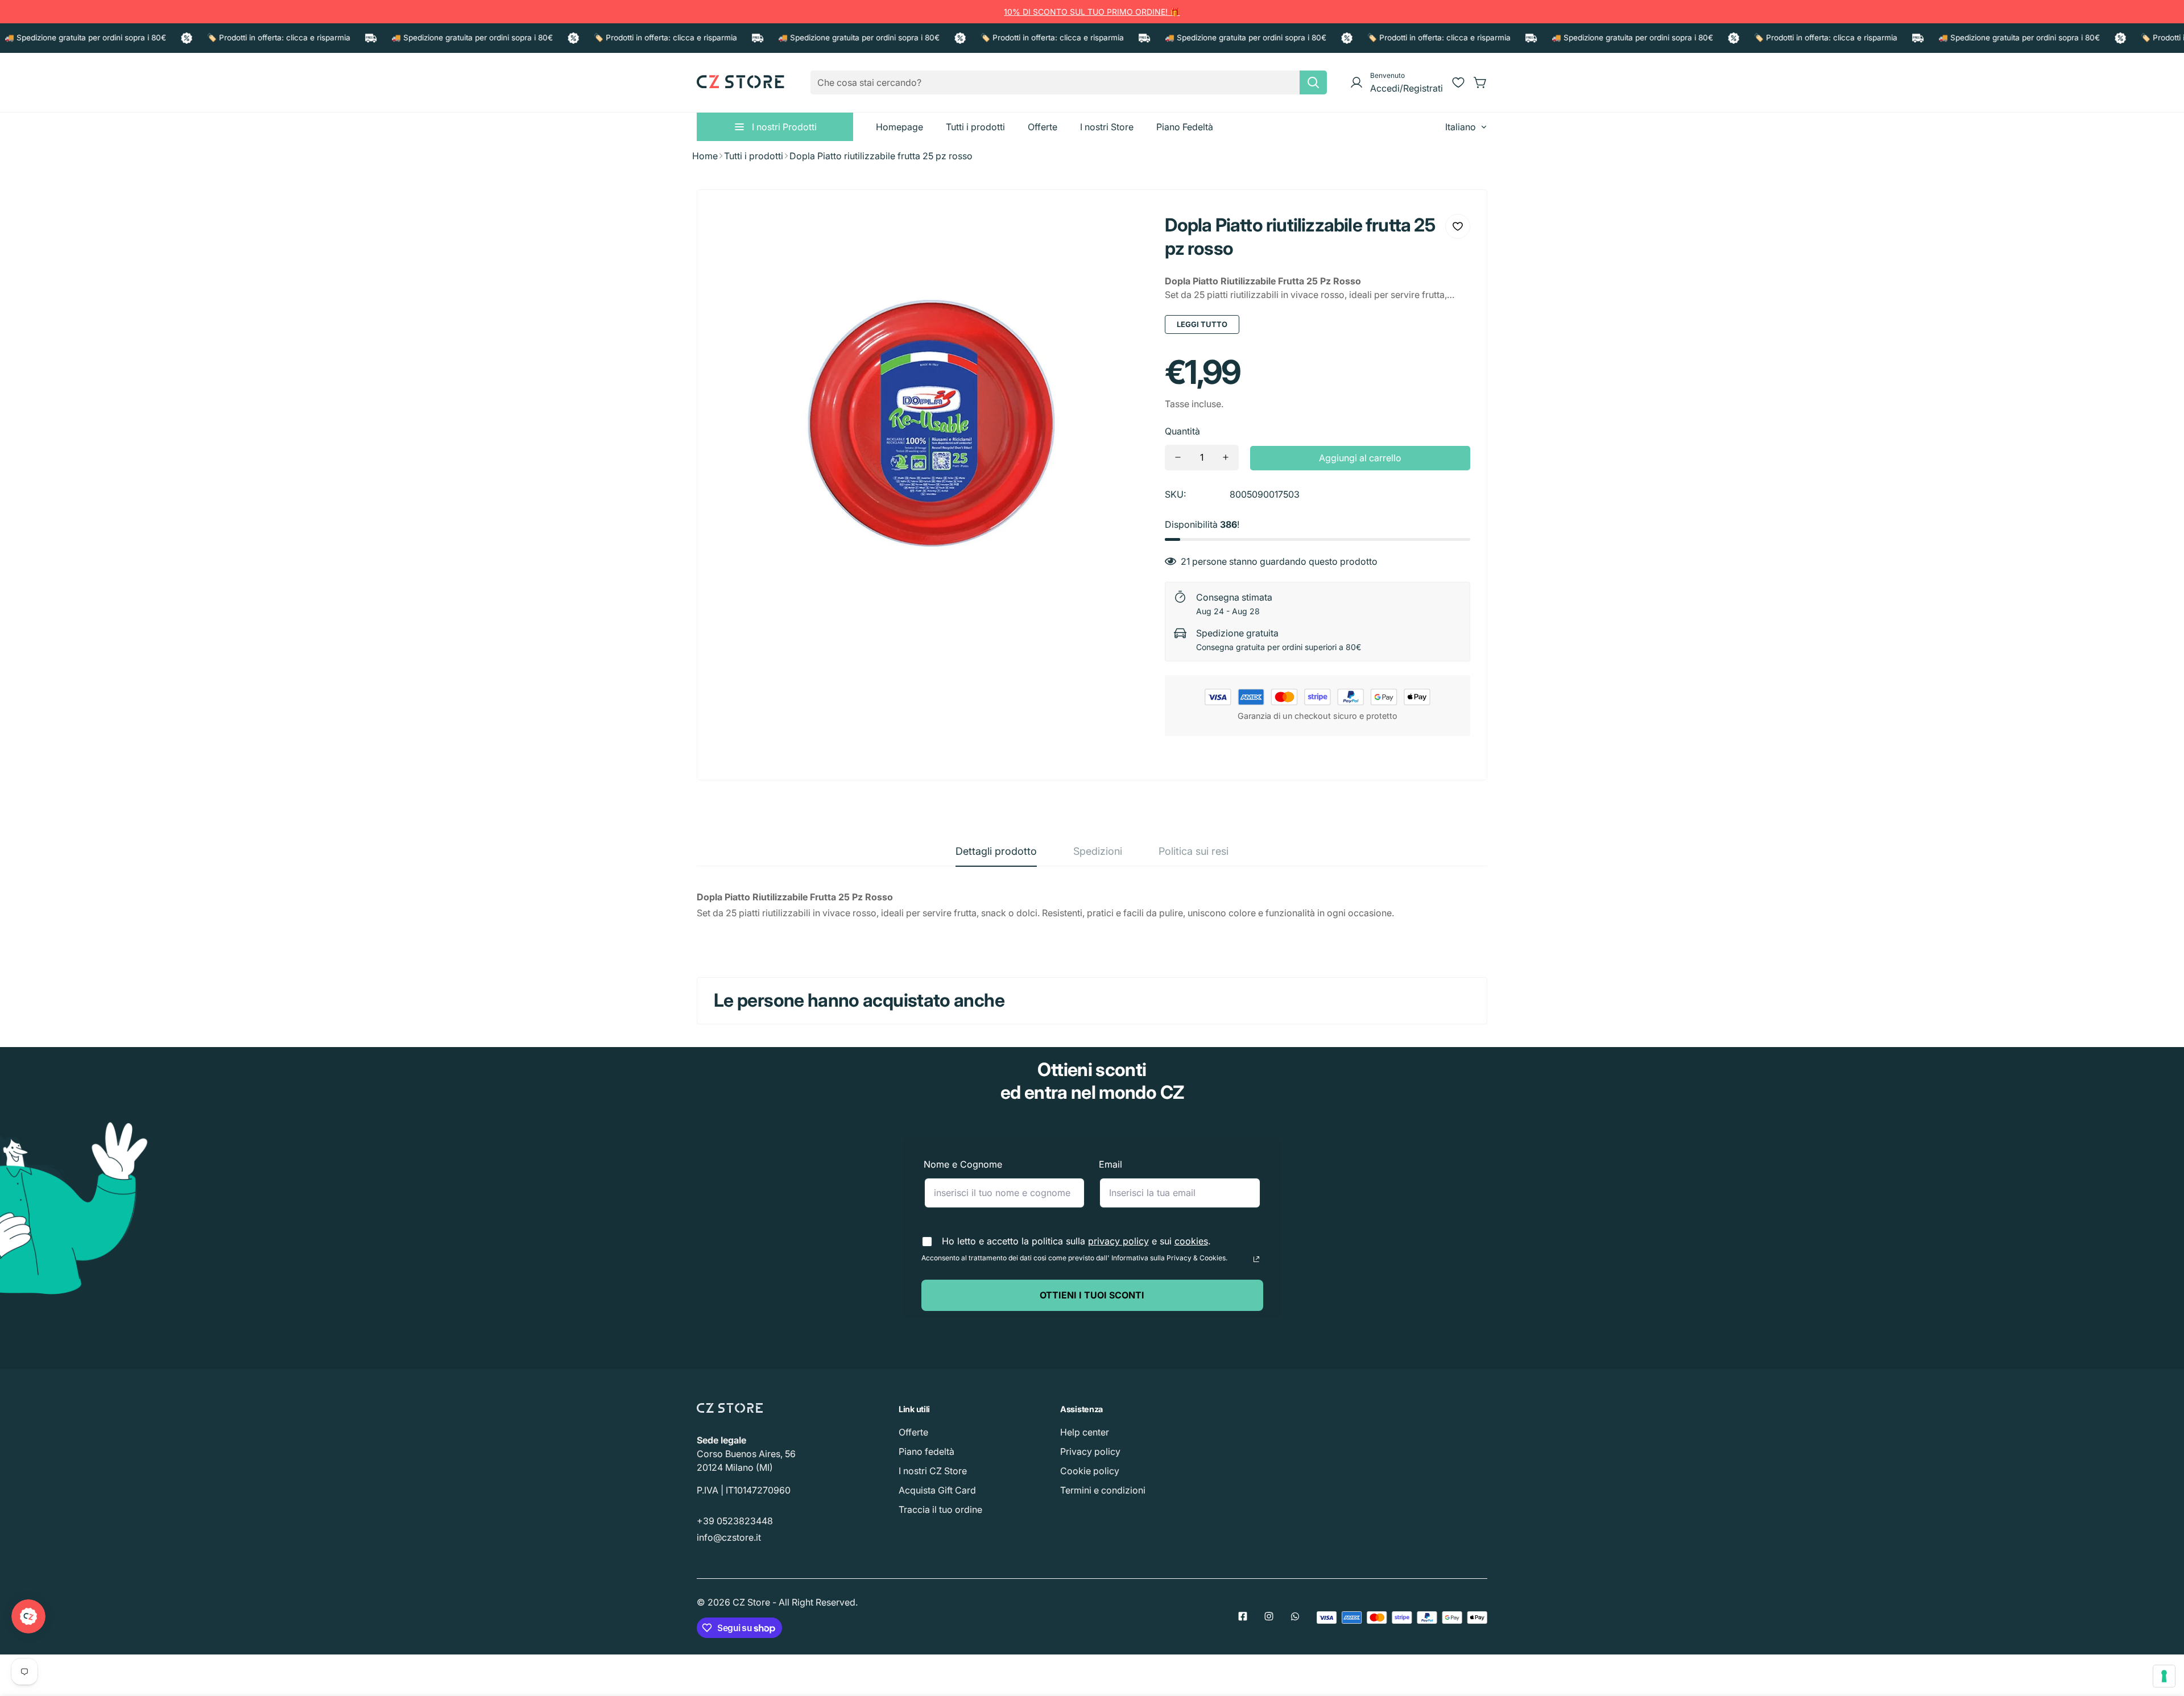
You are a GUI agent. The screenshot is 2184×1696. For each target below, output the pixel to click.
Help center (1085, 1432)
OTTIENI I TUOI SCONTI (1092, 1295)
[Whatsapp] (1295, 1616)
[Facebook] (1243, 1616)
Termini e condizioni (1103, 1490)
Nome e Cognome (963, 1164)
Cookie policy (1090, 1471)
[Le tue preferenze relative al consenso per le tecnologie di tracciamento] (2164, 1676)
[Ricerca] (1313, 82)
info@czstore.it (729, 1537)
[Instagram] (1269, 1616)
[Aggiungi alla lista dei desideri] (1458, 226)
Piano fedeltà (926, 1451)
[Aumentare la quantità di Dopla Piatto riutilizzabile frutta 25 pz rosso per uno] (1226, 458)
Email (1110, 1164)
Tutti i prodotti (754, 156)
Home (705, 156)
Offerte (913, 1432)
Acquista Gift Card (937, 1490)
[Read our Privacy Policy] (1256, 1259)
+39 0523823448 (735, 1521)
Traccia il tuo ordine (940, 1509)
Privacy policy (1090, 1451)
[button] (1480, 82)
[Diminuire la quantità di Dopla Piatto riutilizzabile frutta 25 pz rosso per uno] (1178, 458)
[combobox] (1069, 82)
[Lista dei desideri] (1458, 82)
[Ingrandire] (1124, 231)
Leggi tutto (1202, 324)
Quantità (1182, 431)
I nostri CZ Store (933, 1471)
